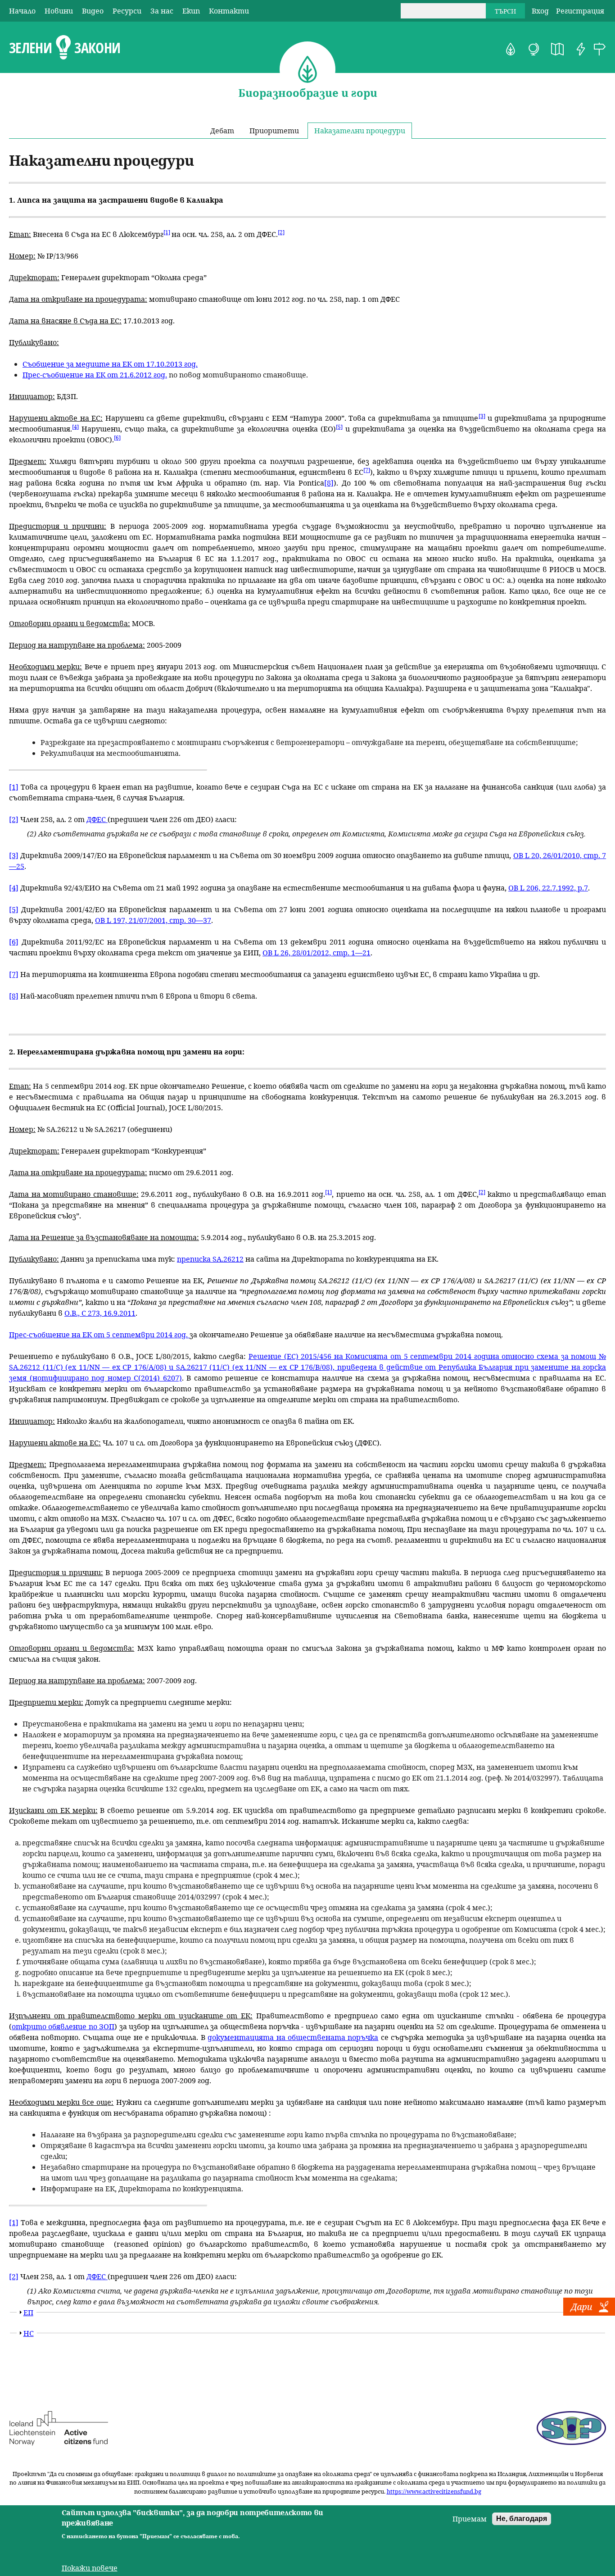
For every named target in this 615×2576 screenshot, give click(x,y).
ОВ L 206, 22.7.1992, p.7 (548, 888)
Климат (534, 49)
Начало (22, 11)
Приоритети (274, 131)
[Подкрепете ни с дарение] (589, 2313)
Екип (191, 11)
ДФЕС (97, 819)
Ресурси (127, 11)
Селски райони (600, 49)
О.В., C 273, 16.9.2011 (100, 1313)
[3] (482, 416)
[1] (167, 232)
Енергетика (581, 49)
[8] (329, 483)
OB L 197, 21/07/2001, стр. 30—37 (153, 920)
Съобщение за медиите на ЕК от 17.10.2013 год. (110, 364)
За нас (162, 11)
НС (29, 2333)
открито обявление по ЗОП (63, 2026)
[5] (339, 427)
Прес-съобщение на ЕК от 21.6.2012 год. (95, 375)
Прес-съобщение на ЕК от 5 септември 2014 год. (99, 1335)
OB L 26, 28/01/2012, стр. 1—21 (317, 953)
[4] (75, 427)
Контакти (229, 11)
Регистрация (580, 11)
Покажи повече (90, 2568)
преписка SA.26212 (210, 1259)
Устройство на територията (557, 49)
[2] (281, 232)
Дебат (222, 131)
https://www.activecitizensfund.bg (434, 2491)
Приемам (470, 2519)
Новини (59, 11)
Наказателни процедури (360, 131)
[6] (117, 438)
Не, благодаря (522, 2519)
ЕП (28, 2312)
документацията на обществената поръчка (293, 2037)
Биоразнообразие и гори (511, 49)
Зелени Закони (65, 48)
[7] (367, 470)
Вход (540, 11)
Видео (93, 11)
